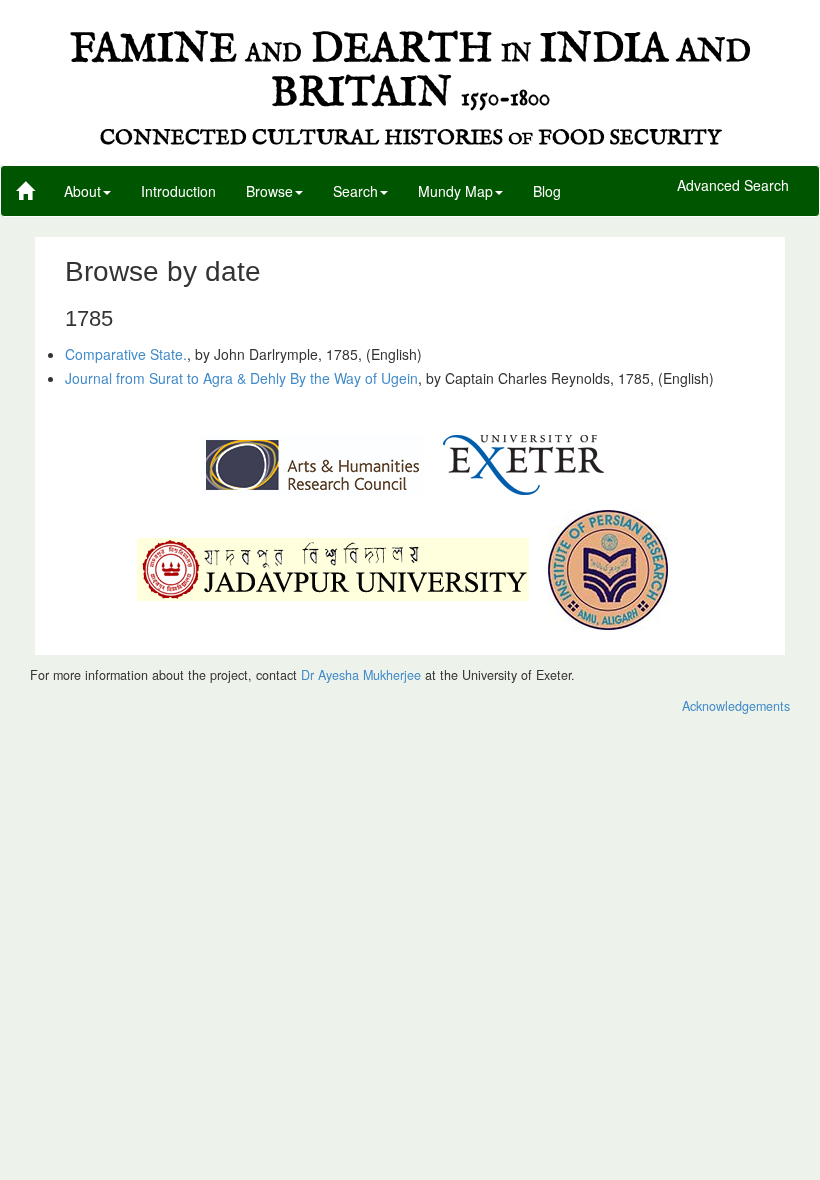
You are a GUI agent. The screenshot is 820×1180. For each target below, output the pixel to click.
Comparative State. (126, 354)
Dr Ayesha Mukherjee (361, 675)
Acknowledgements (736, 706)
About (82, 191)
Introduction (178, 191)
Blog (547, 191)
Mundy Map (455, 191)
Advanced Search (733, 186)
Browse (269, 191)
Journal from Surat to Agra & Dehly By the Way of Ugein (241, 378)
